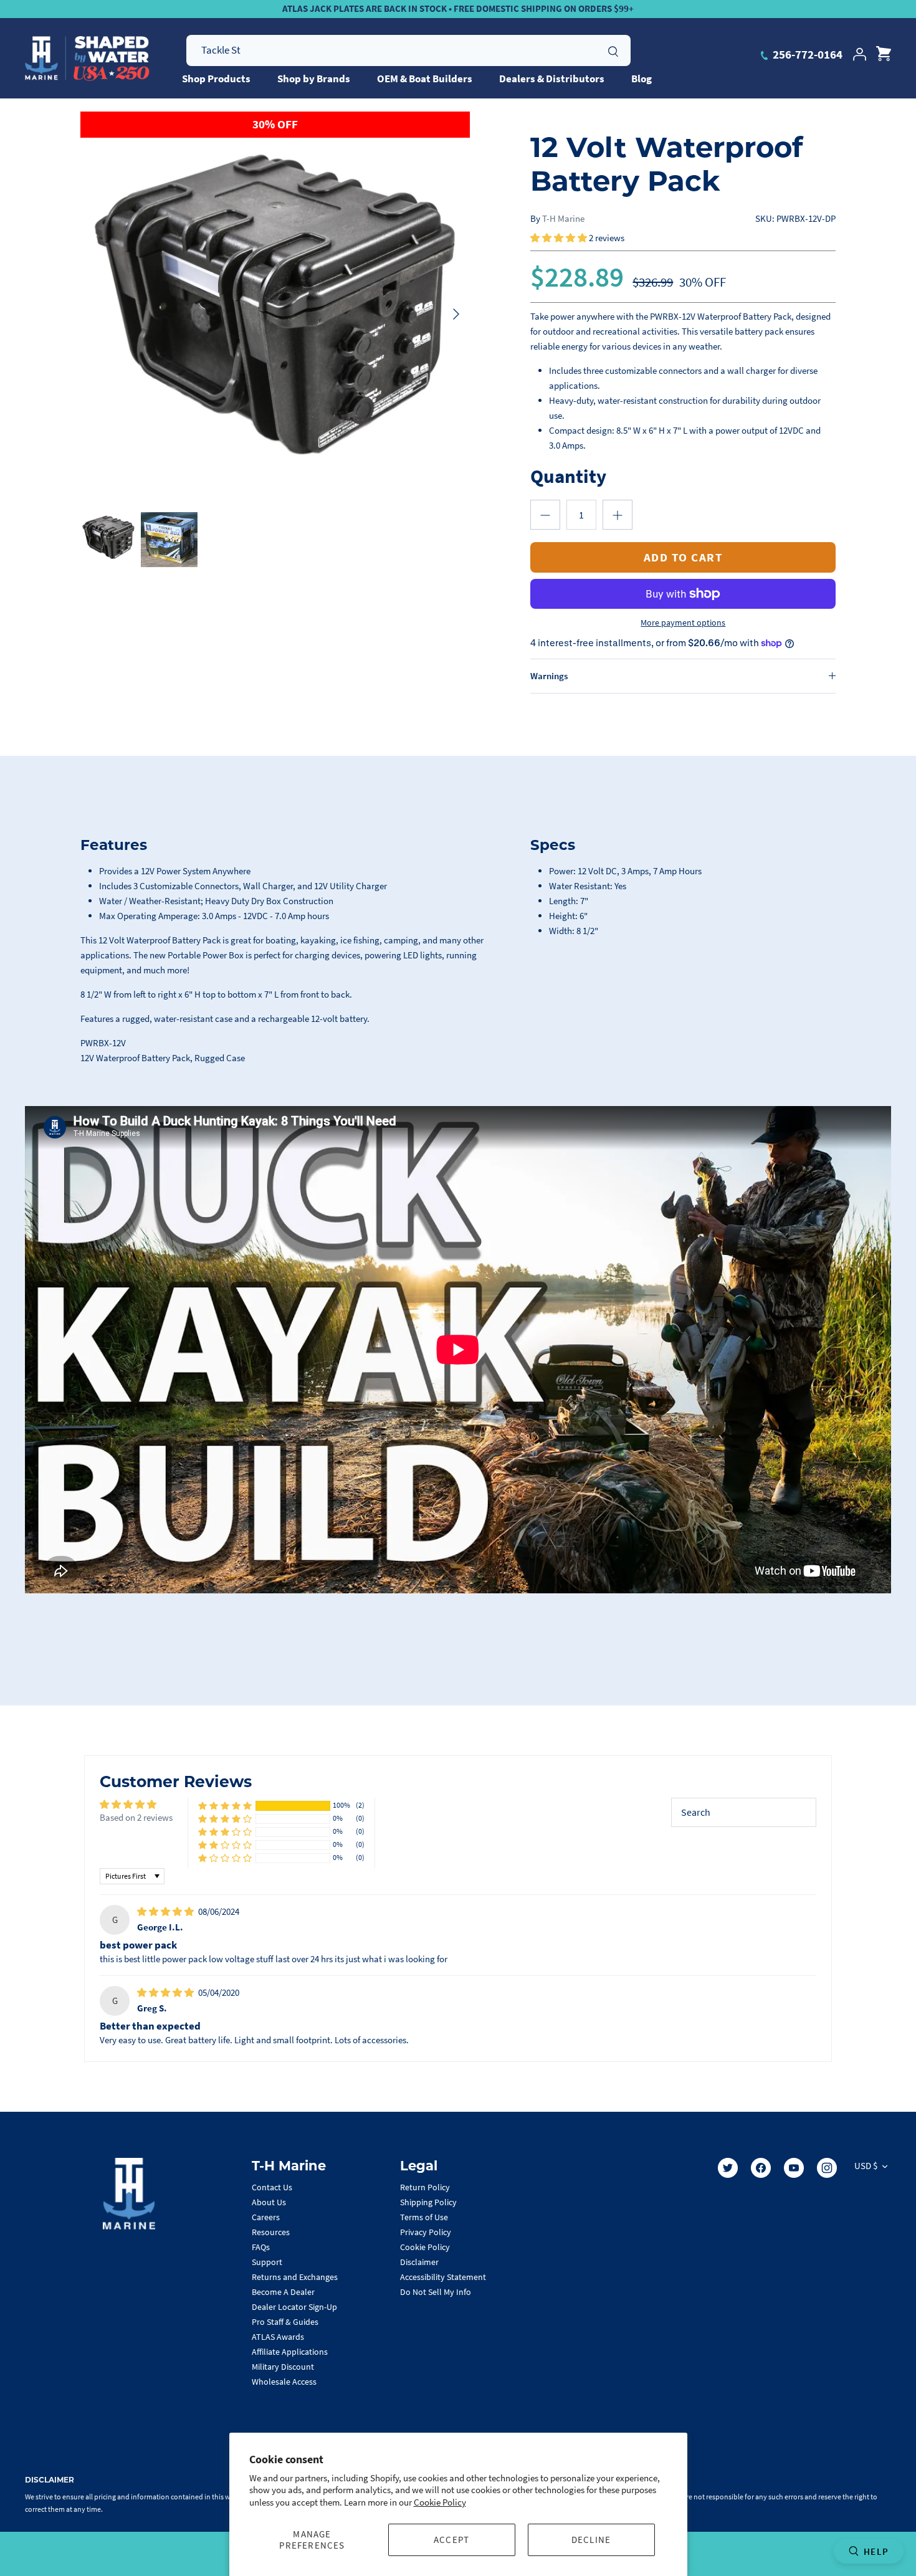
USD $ (866, 2166)
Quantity (568, 476)
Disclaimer (419, 2262)
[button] (560, 238)
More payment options (683, 623)
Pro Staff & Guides (285, 2322)
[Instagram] (827, 2168)
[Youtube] (794, 2168)
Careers (266, 2217)
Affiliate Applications (290, 2352)
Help (876, 2551)
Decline (591, 2540)
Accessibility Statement (443, 2277)
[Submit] (613, 50)
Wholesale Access (284, 2382)
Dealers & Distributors (552, 79)
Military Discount (283, 2367)
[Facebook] (761, 2168)
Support (267, 2262)
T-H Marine (563, 218)
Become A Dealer (283, 2292)
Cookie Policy (440, 2502)
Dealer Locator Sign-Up (294, 2307)
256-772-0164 (806, 54)
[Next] (456, 314)
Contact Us (272, 2187)
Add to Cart (684, 557)
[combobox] (408, 50)
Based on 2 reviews (136, 1817)
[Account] (859, 54)
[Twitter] (728, 2168)
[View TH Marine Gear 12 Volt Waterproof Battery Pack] (109, 539)
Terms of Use (424, 2217)
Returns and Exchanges (295, 2277)
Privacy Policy (426, 2232)
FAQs (261, 2247)
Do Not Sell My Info (436, 2292)
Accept (451, 2540)
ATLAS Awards (278, 2337)
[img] (166, 1911)
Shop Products (216, 79)
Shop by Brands (314, 79)
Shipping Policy (428, 2202)
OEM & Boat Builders (425, 79)
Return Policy (425, 2187)
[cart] (884, 54)
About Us (269, 2202)
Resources (271, 2232)
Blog (642, 79)
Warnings (549, 676)
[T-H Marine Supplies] (87, 59)
